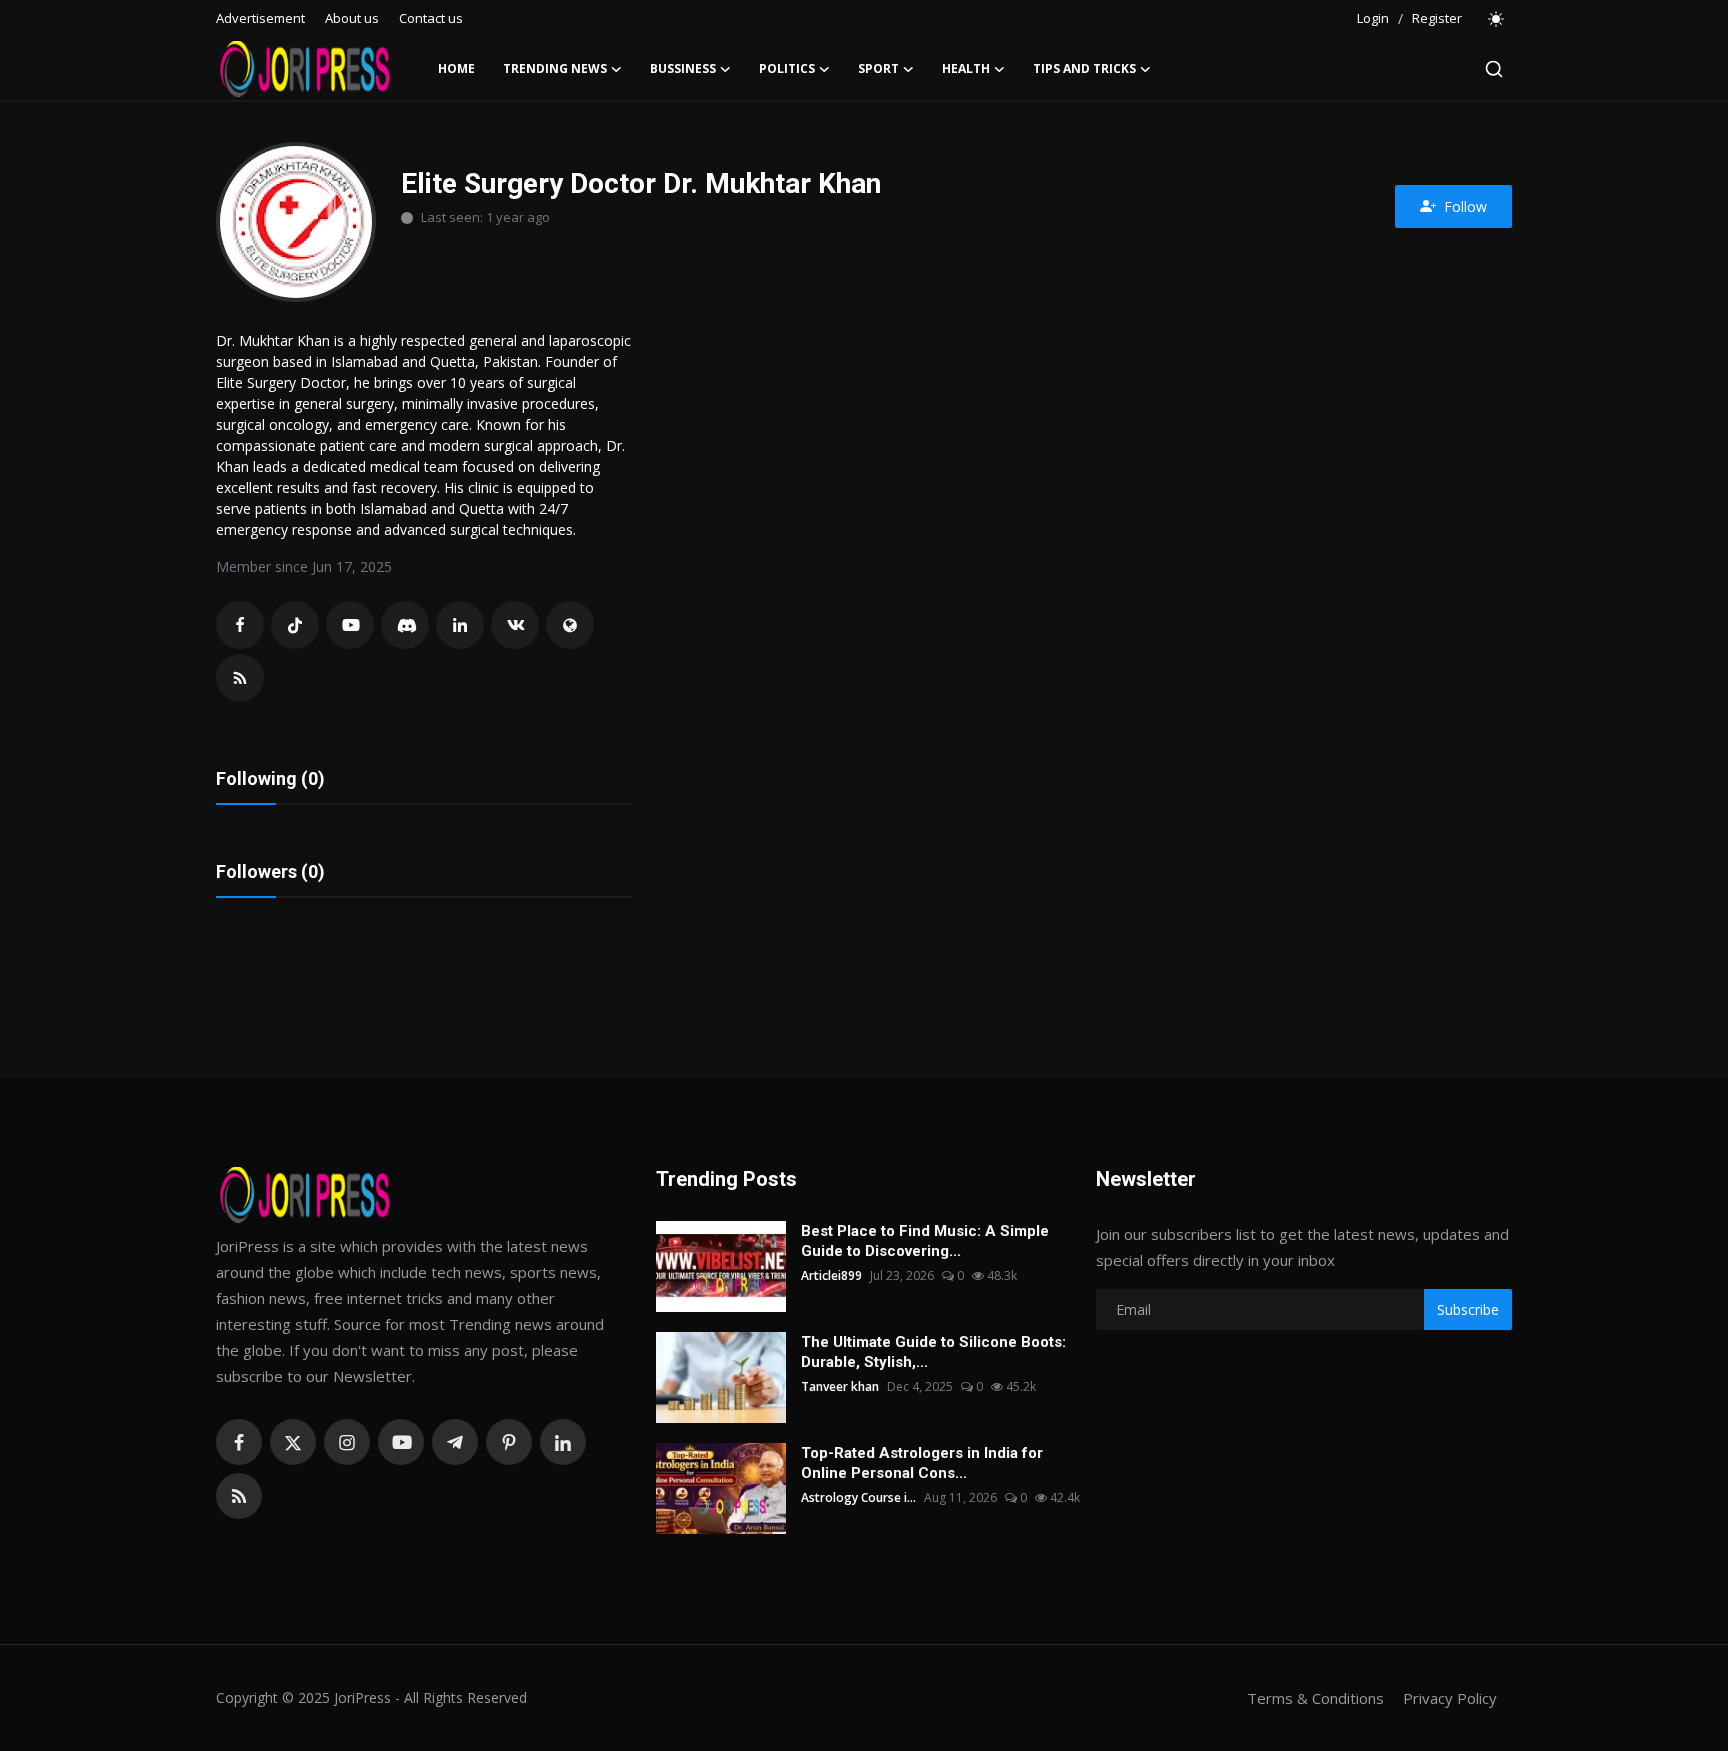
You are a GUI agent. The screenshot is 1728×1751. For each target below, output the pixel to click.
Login (1373, 18)
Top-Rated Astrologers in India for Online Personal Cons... (922, 1463)
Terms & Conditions (1315, 1698)
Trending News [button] (555, 68)
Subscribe (1468, 1309)
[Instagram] (347, 1442)
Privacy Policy (1450, 1698)
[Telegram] (455, 1442)
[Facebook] (239, 1442)
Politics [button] (787, 68)
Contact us (431, 18)
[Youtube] (401, 1442)
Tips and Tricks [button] (1084, 68)
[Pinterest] (509, 1442)
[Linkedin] (563, 1442)
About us (352, 18)
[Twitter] (293, 1442)
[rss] (239, 1496)
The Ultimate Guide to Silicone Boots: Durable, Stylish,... (933, 1352)
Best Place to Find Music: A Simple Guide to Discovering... (925, 1241)
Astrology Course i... (858, 1497)
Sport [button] (878, 68)
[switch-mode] (1497, 19)
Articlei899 (831, 1275)
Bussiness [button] (683, 68)
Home (456, 68)
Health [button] (966, 68)
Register (1437, 18)
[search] (1494, 69)
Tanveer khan (840, 1386)
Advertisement (260, 18)
